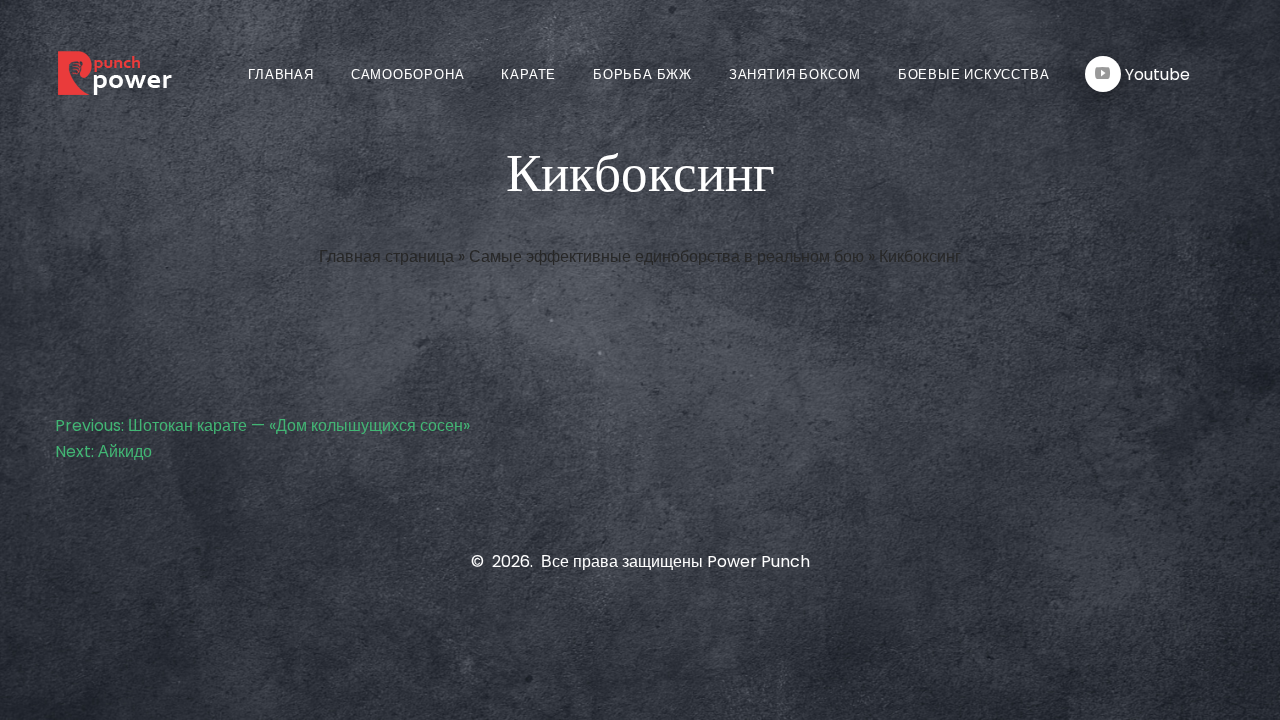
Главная (280, 74)
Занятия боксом (795, 74)
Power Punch (758, 561)
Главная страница (386, 256)
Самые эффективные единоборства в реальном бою (666, 256)
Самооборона (408, 74)
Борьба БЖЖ (642, 74)
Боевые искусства (973, 74)
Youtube (1157, 74)
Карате (528, 74)
